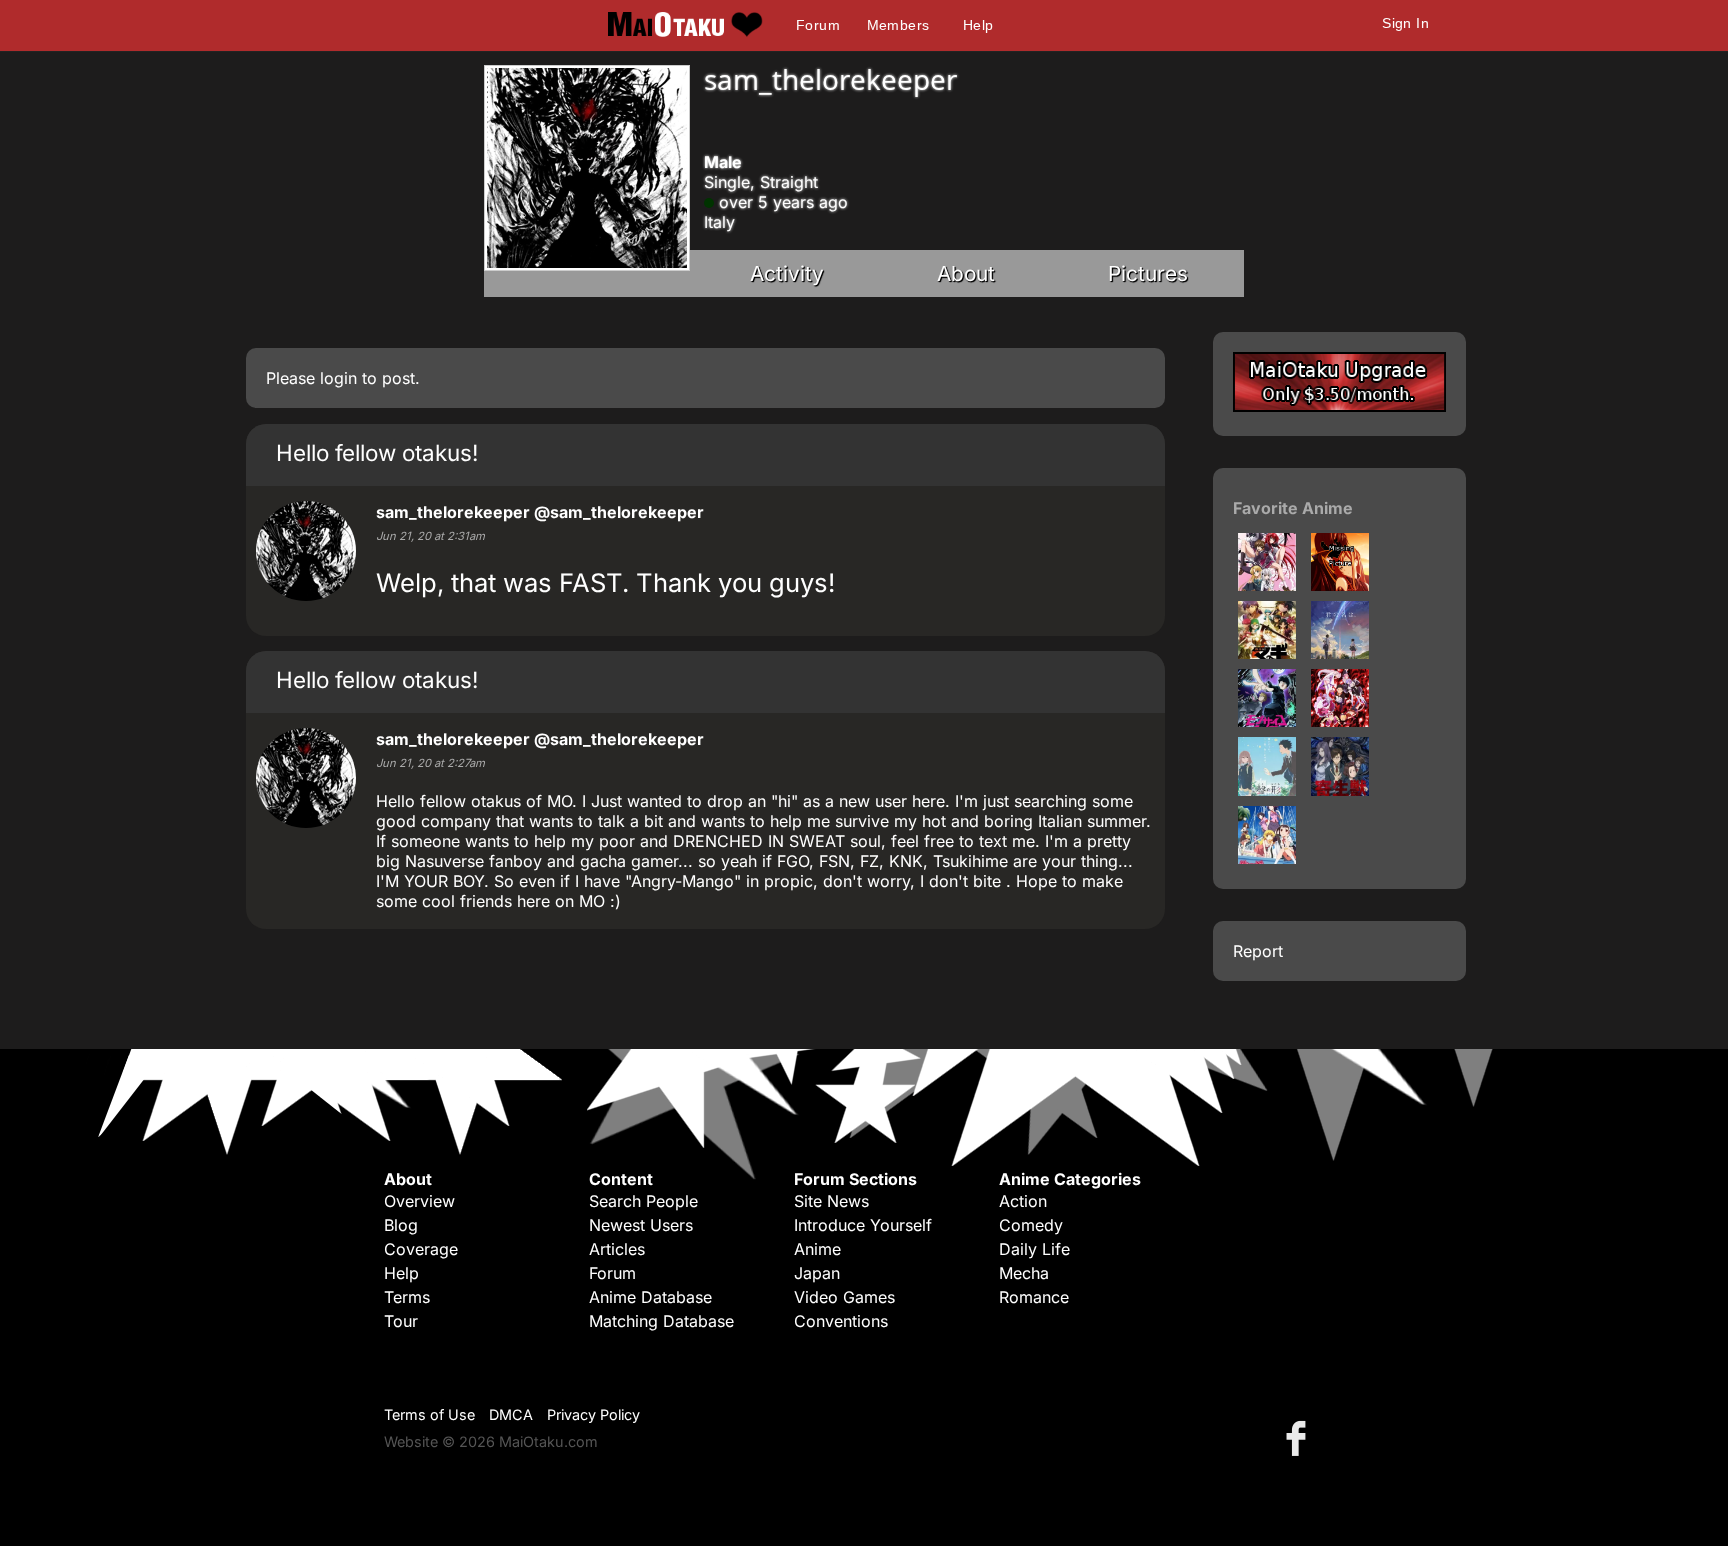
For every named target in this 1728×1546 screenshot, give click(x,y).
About (966, 273)
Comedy (1031, 1225)
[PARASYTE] (1340, 790)
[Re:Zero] (1340, 721)
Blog (401, 1225)
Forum (818, 25)
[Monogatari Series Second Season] (1267, 858)
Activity (787, 273)
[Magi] (1267, 653)
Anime (817, 1249)
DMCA (511, 1414)
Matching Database (661, 1321)
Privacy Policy (593, 1414)
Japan (817, 1273)
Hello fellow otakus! (377, 452)
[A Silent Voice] (1267, 790)
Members (898, 25)
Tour (401, 1321)
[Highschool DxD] (1267, 585)
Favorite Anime (1293, 508)
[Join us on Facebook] (1300, 1437)
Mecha (1024, 1273)
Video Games (844, 1297)
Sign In (1405, 23)
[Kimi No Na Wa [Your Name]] (1340, 653)
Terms (407, 1297)
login (338, 378)
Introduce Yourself (863, 1225)
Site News (831, 1201)
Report (1258, 951)
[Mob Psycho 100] (1267, 721)
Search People (643, 1201)
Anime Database (650, 1297)
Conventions (841, 1321)
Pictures (1148, 273)
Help (978, 25)
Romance (1034, 1297)
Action (1023, 1201)
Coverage (421, 1249)
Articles (617, 1249)
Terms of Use (429, 1414)
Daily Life (1034, 1249)
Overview (419, 1201)
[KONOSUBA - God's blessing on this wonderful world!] (1340, 585)
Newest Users (641, 1225)
